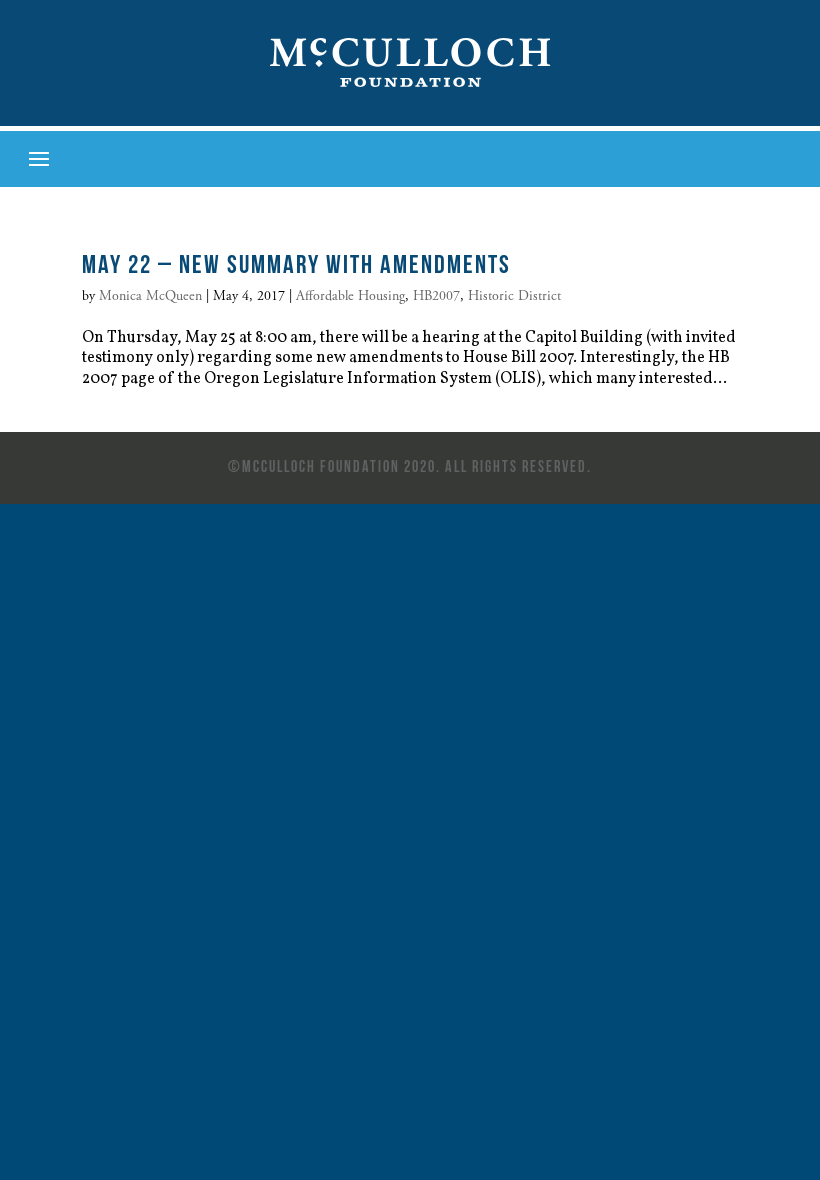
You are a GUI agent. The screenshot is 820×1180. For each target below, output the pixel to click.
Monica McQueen (150, 296)
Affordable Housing (350, 296)
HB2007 (436, 296)
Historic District (514, 296)
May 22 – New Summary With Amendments (296, 264)
